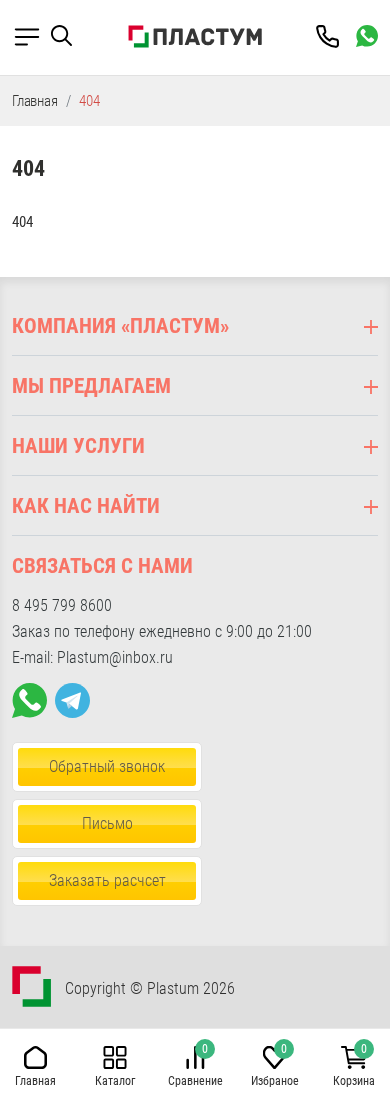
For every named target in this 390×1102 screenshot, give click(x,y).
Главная (35, 101)
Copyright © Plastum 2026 (150, 988)
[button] (69, 36)
